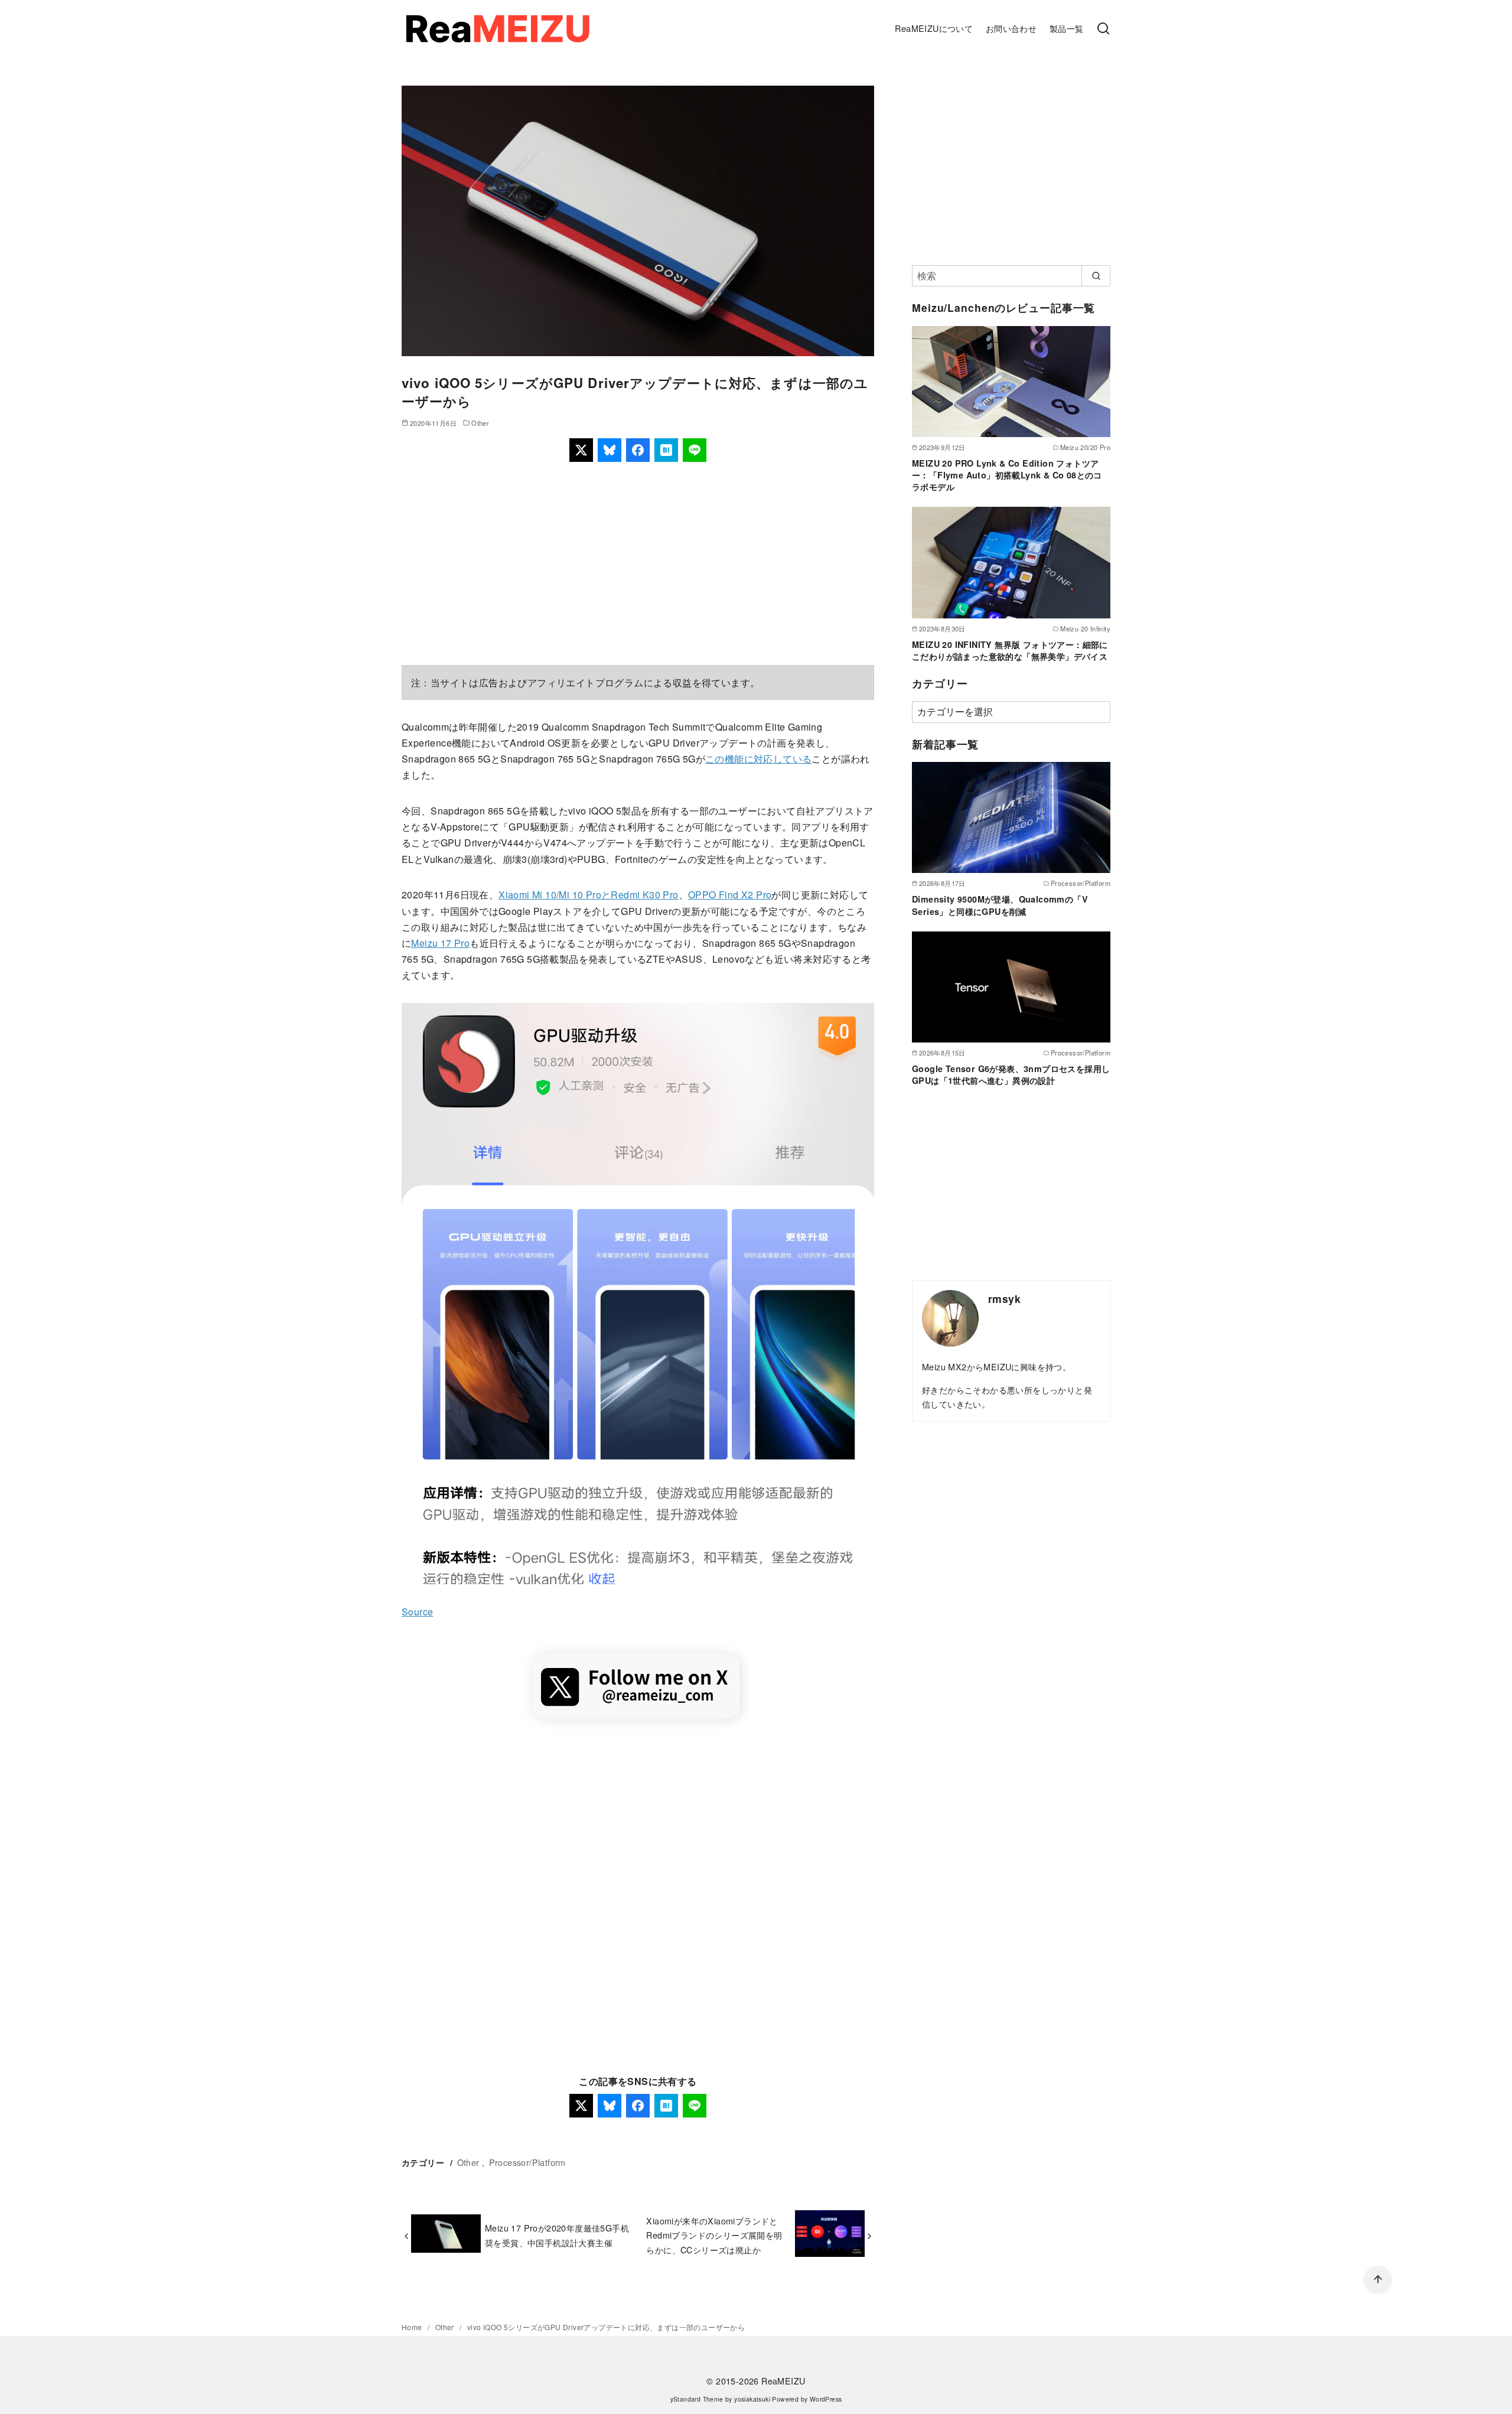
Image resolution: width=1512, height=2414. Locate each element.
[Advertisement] (638, 563)
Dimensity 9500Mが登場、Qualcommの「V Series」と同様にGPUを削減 (1000, 905)
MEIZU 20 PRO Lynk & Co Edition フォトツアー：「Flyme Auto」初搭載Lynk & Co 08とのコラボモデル (1007, 475)
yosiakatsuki (752, 2399)
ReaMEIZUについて (934, 28)
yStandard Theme (697, 2399)
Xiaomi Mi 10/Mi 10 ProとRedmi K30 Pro (588, 895)
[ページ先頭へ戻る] (1378, 2280)
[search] (1096, 276)
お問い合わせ (1011, 28)
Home (413, 2327)
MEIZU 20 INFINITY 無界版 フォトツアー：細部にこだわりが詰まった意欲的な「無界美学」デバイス (1010, 650)
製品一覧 (1067, 28)
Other (480, 423)
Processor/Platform (527, 2162)
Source (417, 1612)
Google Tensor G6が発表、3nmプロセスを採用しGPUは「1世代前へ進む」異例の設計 (1011, 1074)
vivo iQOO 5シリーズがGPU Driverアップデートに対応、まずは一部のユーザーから (606, 2327)
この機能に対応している (758, 759)
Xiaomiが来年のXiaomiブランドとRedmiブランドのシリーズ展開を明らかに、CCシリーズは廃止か (714, 2235)
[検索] (1103, 29)
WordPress (826, 2399)
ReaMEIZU (783, 2381)
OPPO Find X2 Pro (730, 895)
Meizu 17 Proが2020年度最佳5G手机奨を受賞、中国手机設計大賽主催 (557, 2235)
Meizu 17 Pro (440, 943)
